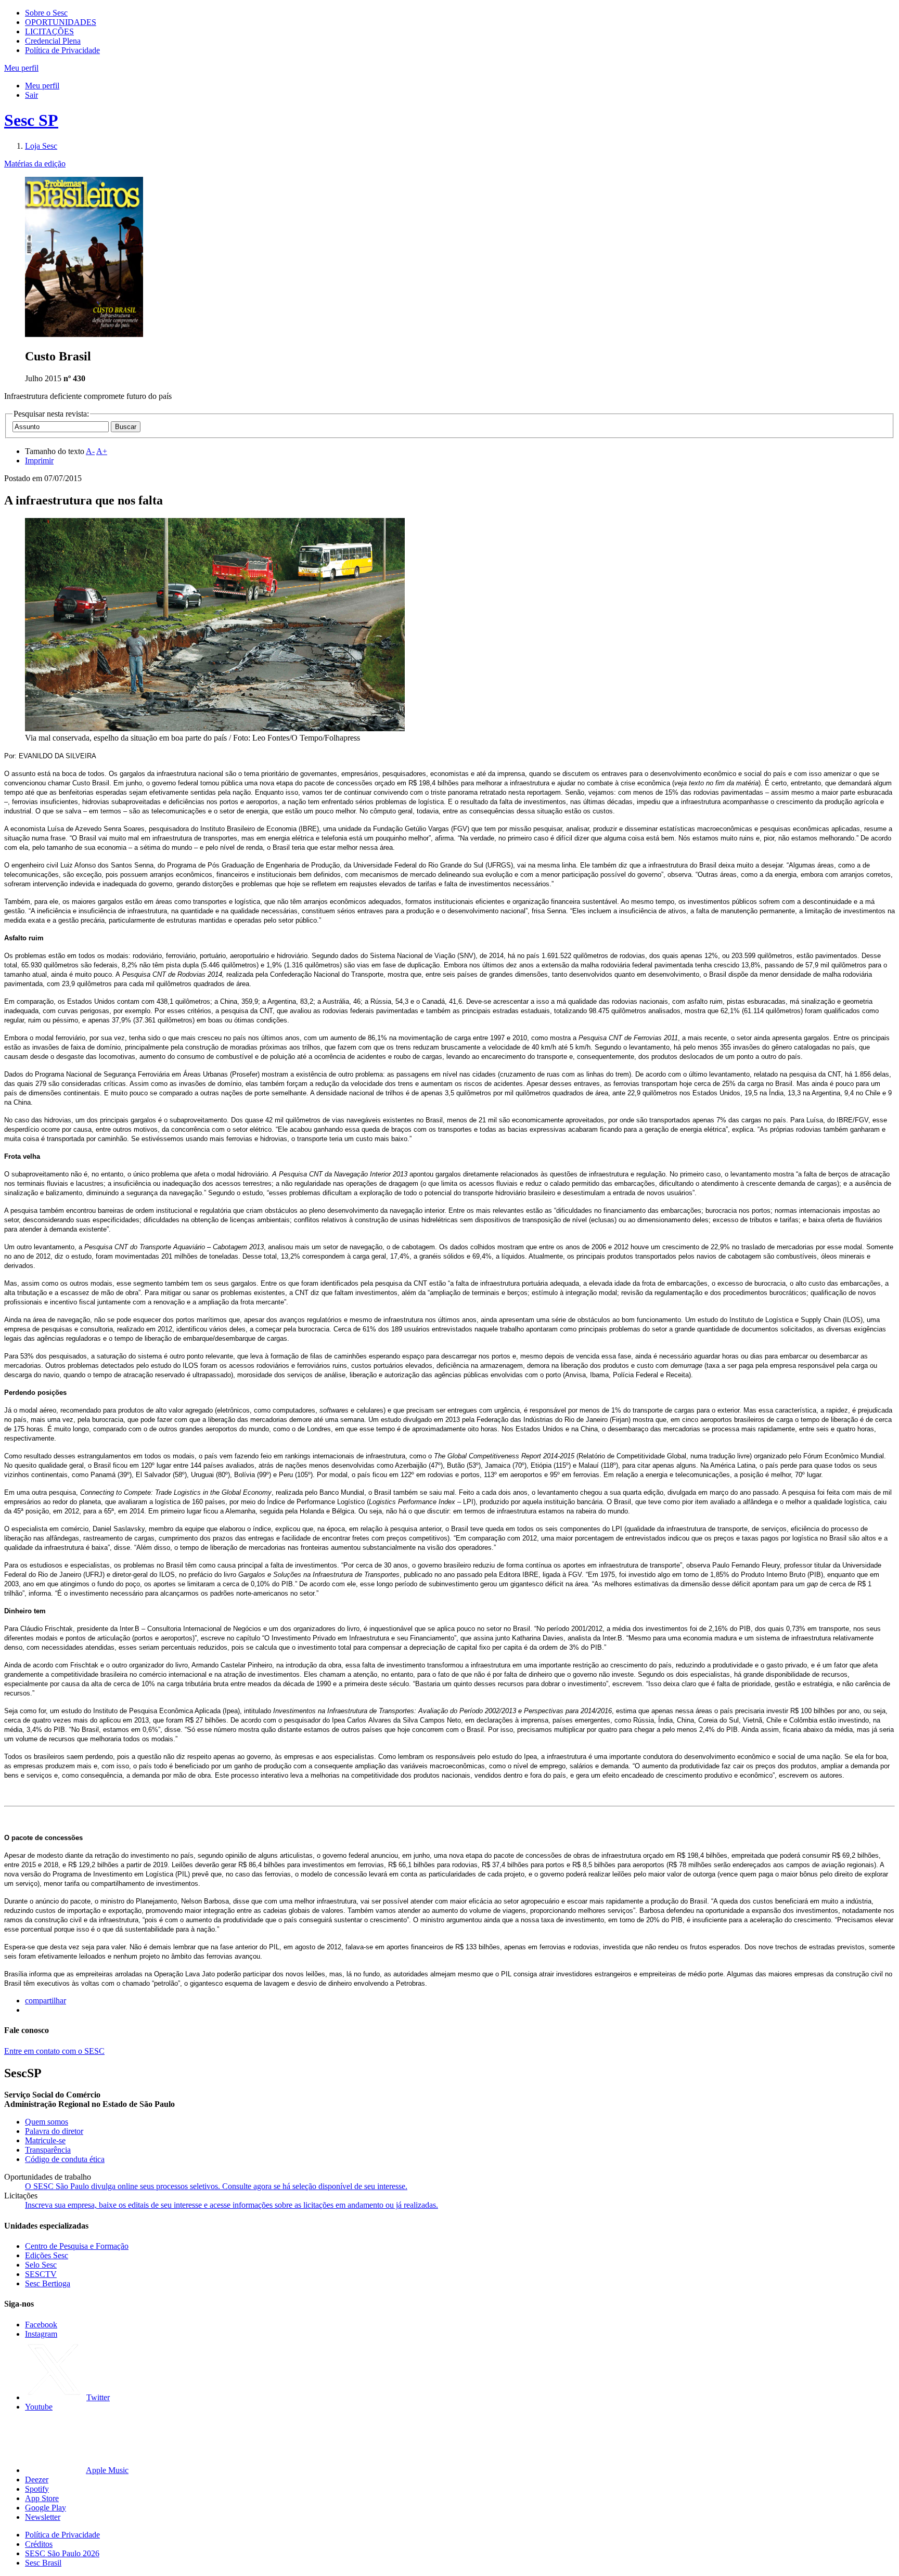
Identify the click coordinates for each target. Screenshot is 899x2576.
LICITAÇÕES (49, 31)
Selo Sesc (41, 2265)
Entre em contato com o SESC (54, 2051)
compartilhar (46, 2001)
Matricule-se (45, 2140)
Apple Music (107, 2470)
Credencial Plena (53, 41)
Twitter (98, 2397)
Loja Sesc (41, 146)
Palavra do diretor (54, 2131)
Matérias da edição (35, 164)
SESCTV (41, 2274)
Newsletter (43, 2517)
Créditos (39, 2544)
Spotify (37, 2489)
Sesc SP (31, 120)
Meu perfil (42, 86)
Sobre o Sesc (46, 13)
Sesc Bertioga (48, 2283)
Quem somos (47, 2122)
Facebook (41, 2325)
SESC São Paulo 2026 (62, 2553)
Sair (31, 95)
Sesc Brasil (43, 2563)
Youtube (39, 2407)
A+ (102, 451)
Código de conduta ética (65, 2159)
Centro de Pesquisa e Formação (77, 2246)
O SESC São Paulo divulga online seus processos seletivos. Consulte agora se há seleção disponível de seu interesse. (216, 2186)
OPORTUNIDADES (61, 22)
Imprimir (39, 461)
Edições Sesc (47, 2255)
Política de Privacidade (62, 50)
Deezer (37, 2480)
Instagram (41, 2334)
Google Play (46, 2508)
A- (90, 451)
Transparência (48, 2150)
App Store (42, 2498)
